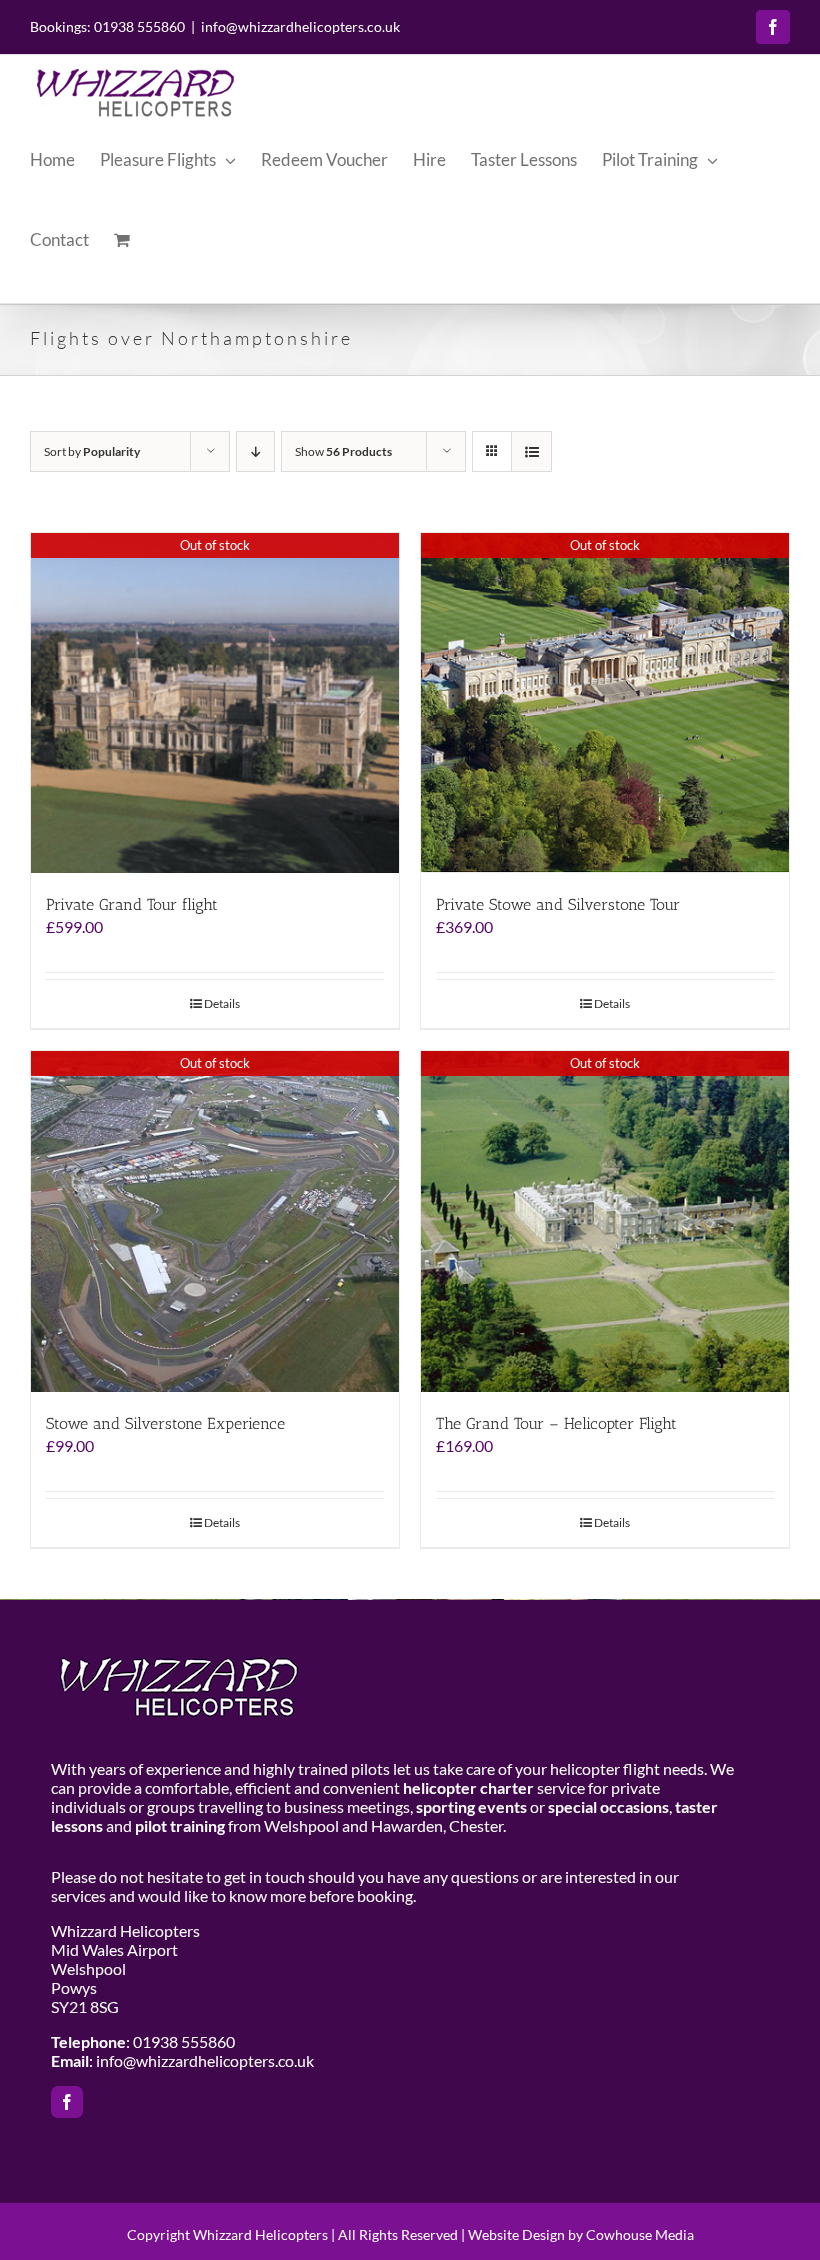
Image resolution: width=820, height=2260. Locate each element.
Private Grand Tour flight (132, 904)
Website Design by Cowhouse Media (581, 2234)
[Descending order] (255, 451)
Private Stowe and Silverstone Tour (558, 904)
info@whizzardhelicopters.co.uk (300, 26)
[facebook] (67, 2102)
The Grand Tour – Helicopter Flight (556, 1423)
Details (222, 1003)
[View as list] (531, 451)
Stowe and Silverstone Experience (165, 1423)
